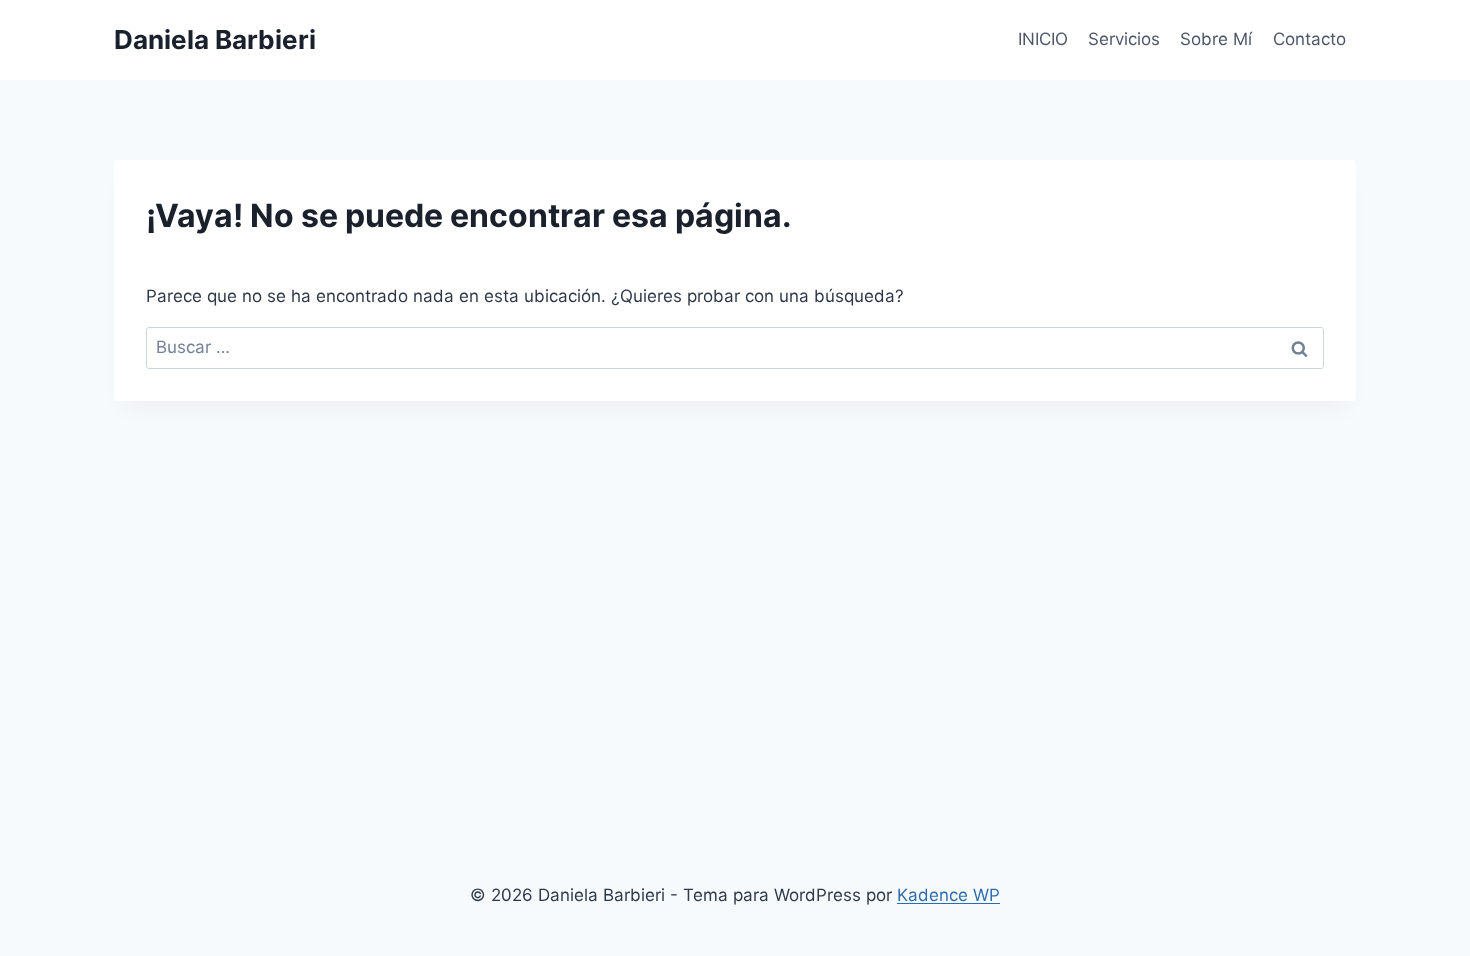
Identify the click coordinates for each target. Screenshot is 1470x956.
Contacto (1309, 39)
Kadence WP (948, 895)
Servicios (1124, 39)
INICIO (1043, 39)
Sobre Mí (1216, 39)
